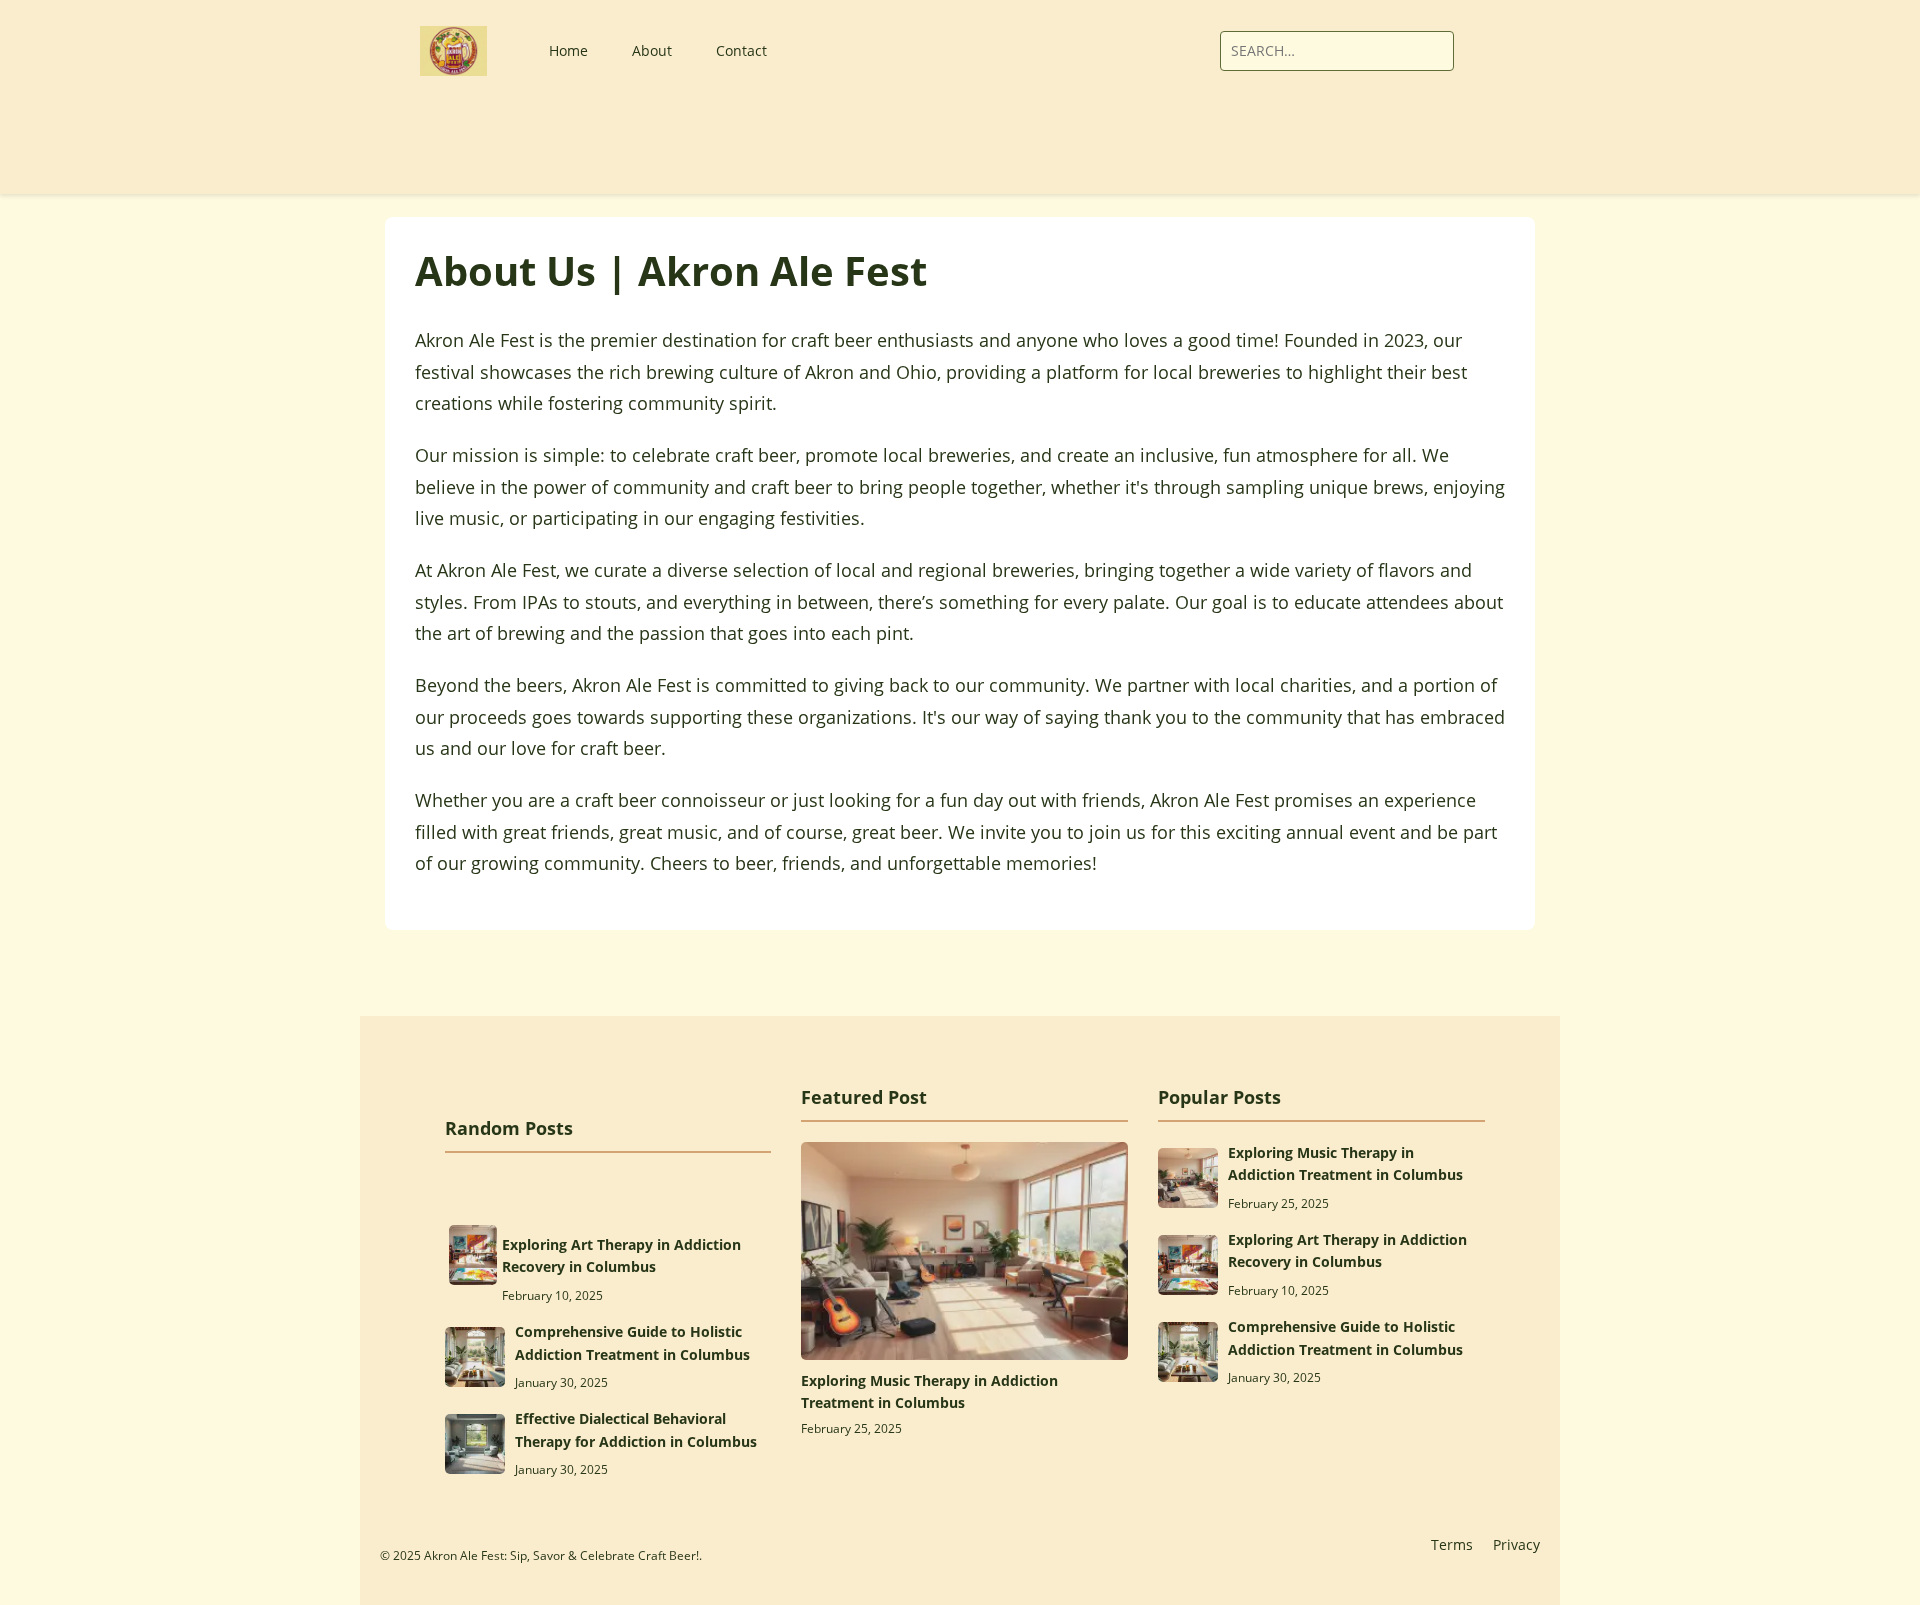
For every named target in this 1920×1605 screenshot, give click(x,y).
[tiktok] (1150, 51)
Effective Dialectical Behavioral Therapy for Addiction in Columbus (636, 1429)
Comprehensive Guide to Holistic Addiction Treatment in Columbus (632, 1342)
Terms (1452, 1544)
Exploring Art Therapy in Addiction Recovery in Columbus (621, 1255)
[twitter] (1125, 51)
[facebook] (1099, 51)
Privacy (1516, 1544)
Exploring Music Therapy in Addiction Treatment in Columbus (929, 1391)
